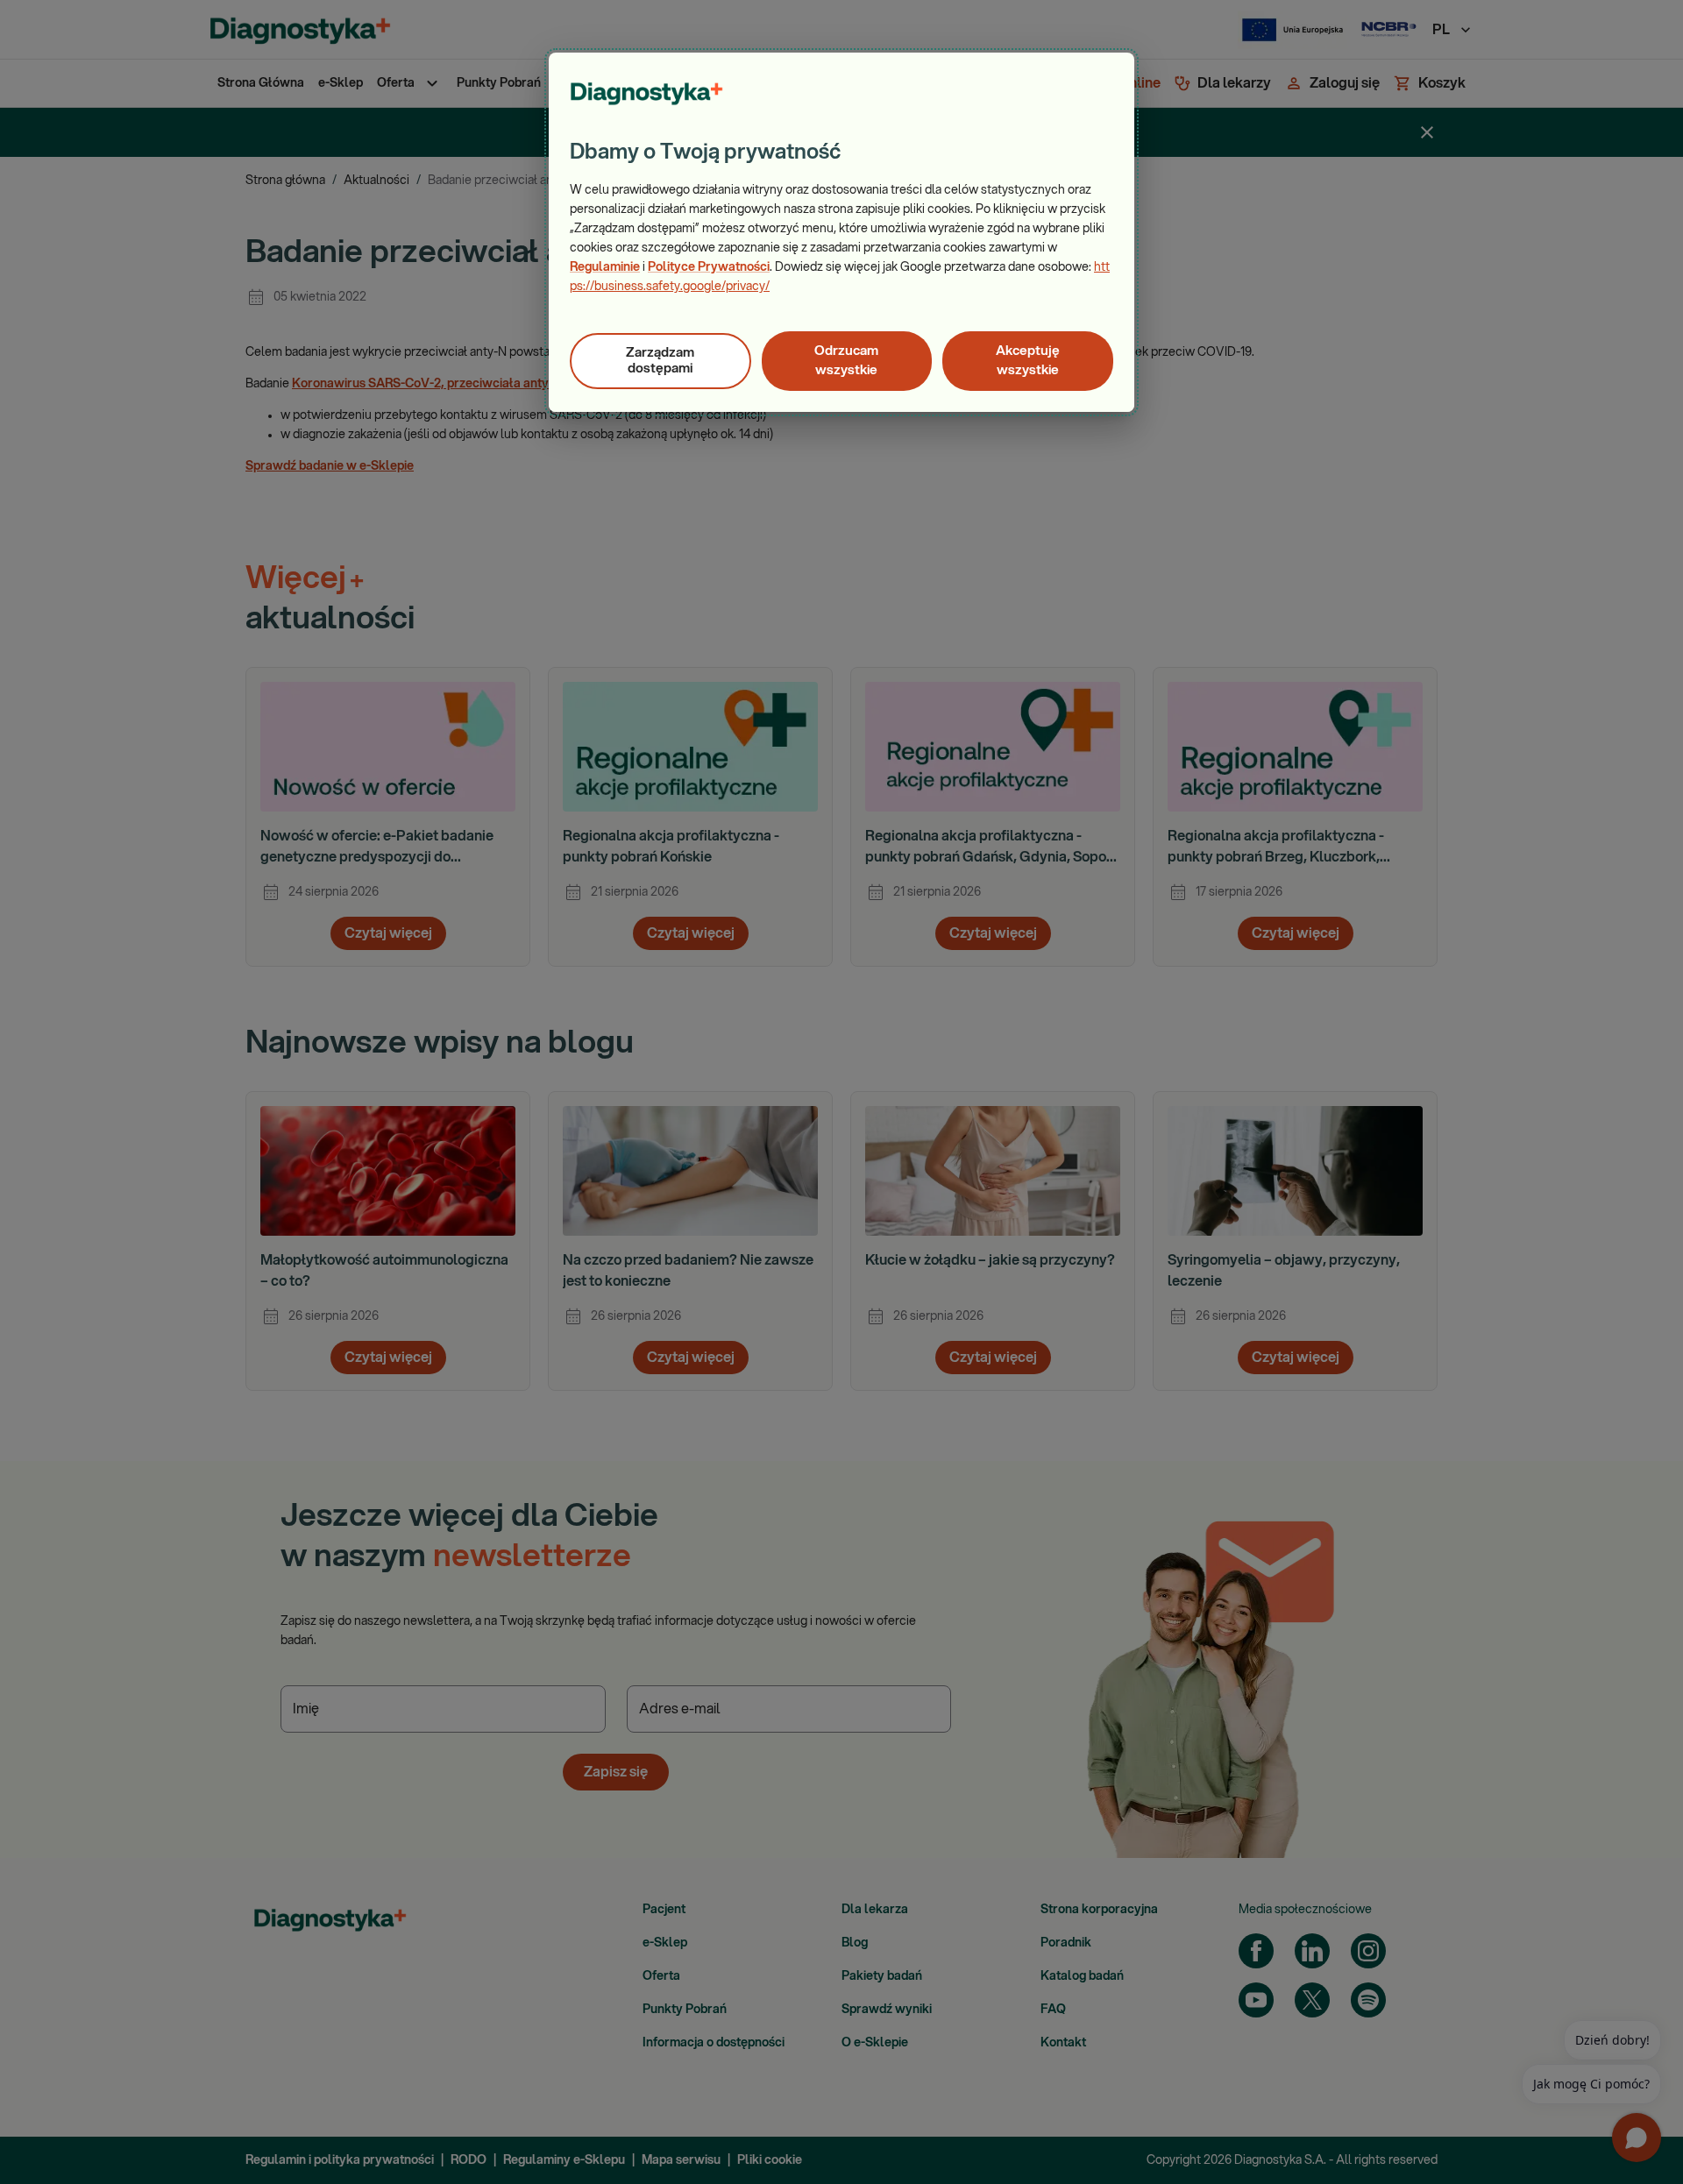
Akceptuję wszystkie (1028, 361)
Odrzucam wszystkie (846, 361)
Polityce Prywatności (709, 267)
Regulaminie (605, 267)
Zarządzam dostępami (660, 361)
